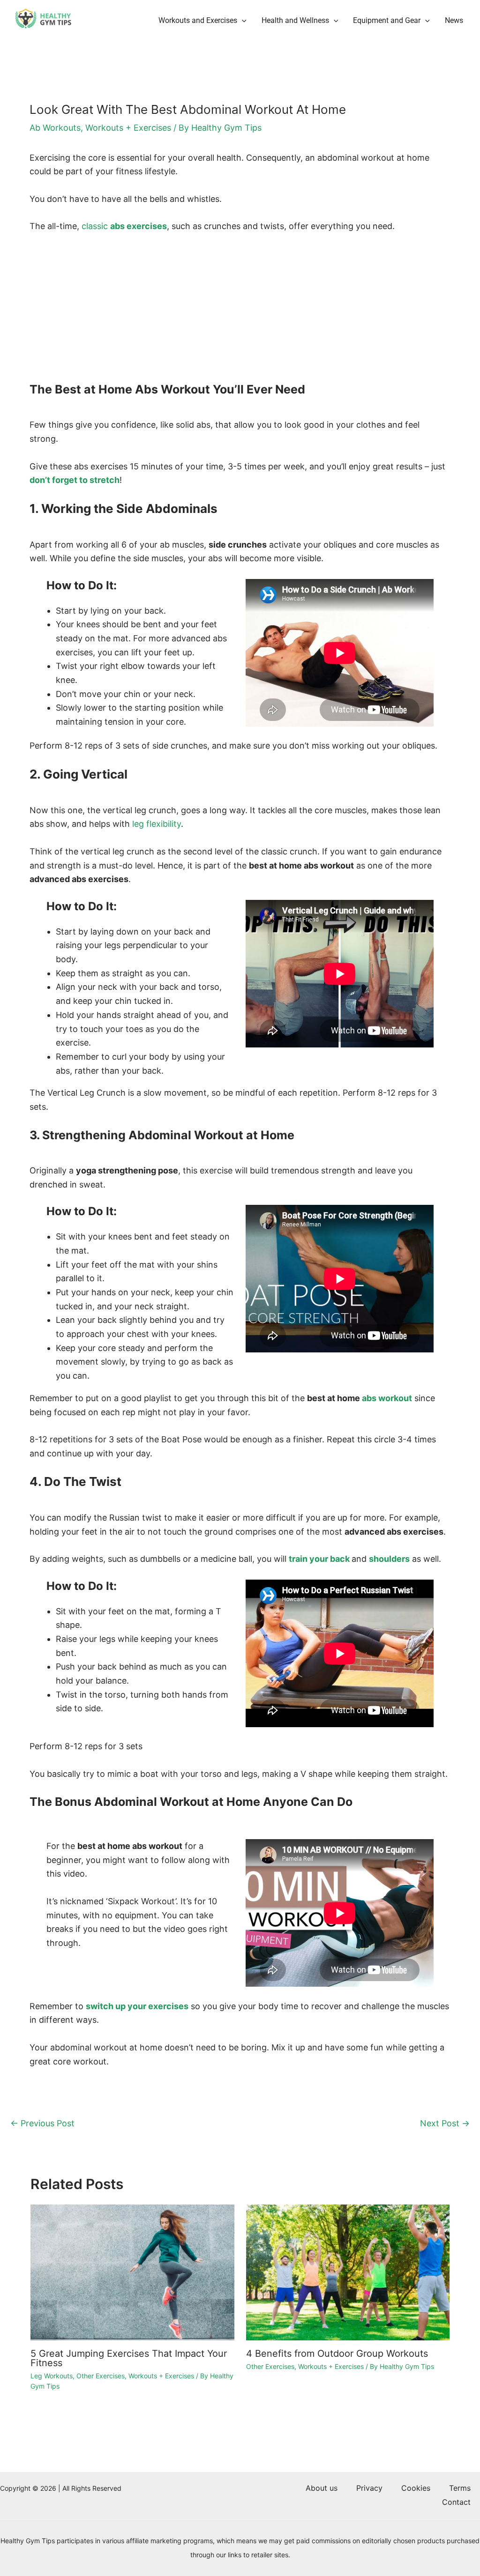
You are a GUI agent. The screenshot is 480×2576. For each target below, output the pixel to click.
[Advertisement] (240, 312)
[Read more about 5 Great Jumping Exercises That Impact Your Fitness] (132, 2272)
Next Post (445, 2123)
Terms (460, 2488)
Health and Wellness (295, 20)
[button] (242, 21)
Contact (456, 2502)
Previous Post (42, 2123)
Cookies (416, 2488)
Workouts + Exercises (128, 128)
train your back (319, 1559)
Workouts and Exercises (198, 20)
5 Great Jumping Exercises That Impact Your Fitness (129, 2358)
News (454, 20)
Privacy (369, 2488)
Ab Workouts (55, 128)
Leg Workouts (52, 2376)
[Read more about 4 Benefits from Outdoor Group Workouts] (348, 2272)
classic (124, 226)
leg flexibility (157, 824)
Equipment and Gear (387, 20)
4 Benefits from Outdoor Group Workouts (337, 2353)
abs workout (387, 1398)
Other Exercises (101, 2376)
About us (322, 2488)
